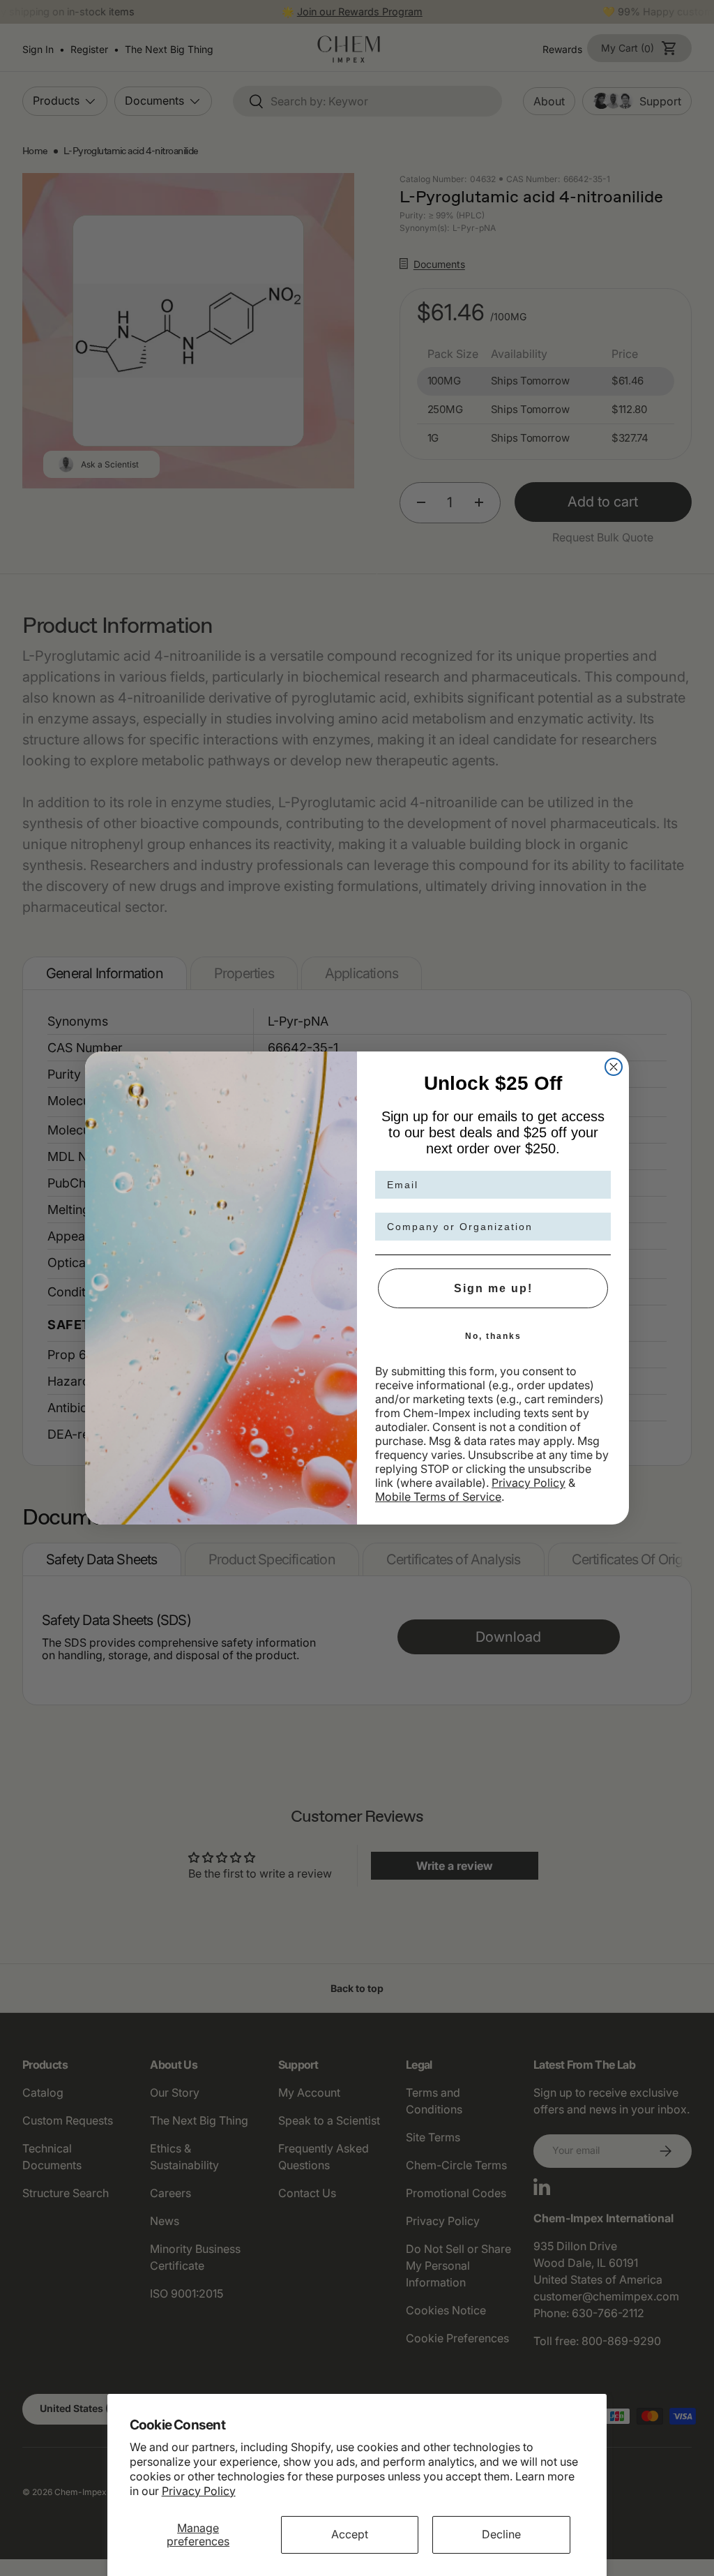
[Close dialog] (614, 1067)
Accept (350, 2534)
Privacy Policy (199, 2491)
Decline (501, 2534)
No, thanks (493, 1336)
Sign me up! (493, 1288)
